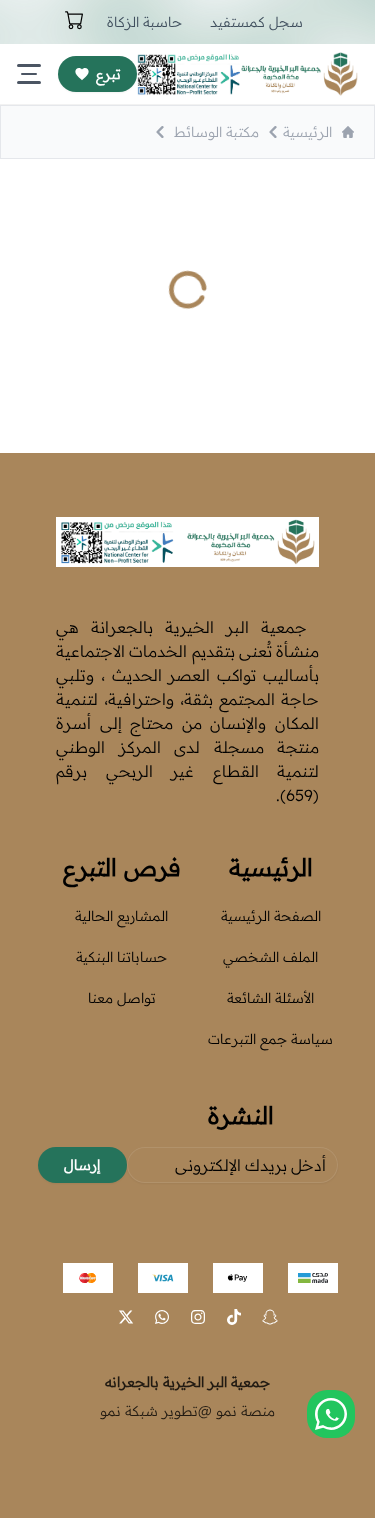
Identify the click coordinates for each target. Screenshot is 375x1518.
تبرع (108, 74)
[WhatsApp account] (162, 1317)
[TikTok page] (234, 1317)
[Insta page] (198, 1317)
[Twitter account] (126, 1317)
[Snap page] (270, 1317)
